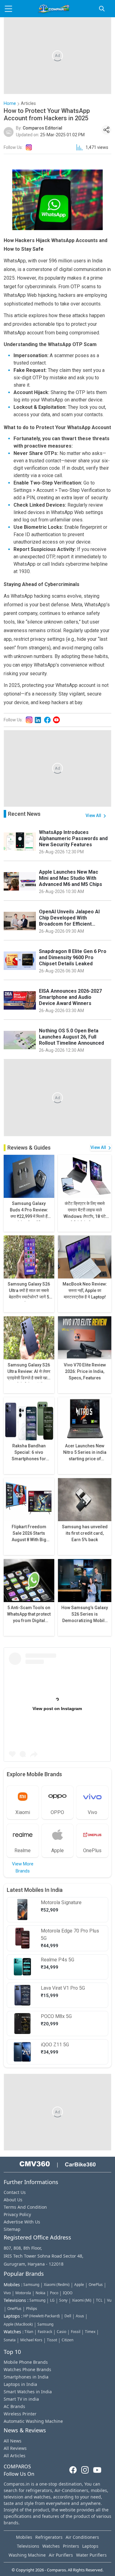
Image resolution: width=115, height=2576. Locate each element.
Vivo (7, 2293)
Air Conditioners (82, 2537)
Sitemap (12, 2229)
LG (52, 2300)
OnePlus (96, 2285)
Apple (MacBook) (18, 2324)
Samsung (31, 2285)
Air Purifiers (61, 2555)
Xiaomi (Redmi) (57, 2285)
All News (13, 2441)
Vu (109, 2300)
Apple (79, 2285)
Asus (80, 2316)
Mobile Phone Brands (26, 2362)
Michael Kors (31, 2340)
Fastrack (45, 2332)
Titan (29, 2332)
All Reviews (15, 2448)
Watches (51, 2546)
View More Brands (23, 1867)
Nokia (40, 2293)
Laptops (90, 2546)
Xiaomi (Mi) (82, 2300)
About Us (13, 2200)
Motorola (23, 2293)
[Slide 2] (63, 1753)
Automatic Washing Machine (33, 2421)
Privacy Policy (17, 2214)
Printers (71, 2546)
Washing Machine (27, 2555)
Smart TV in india (21, 2399)
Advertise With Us (22, 2222)
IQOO (68, 2293)
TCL (99, 2300)
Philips (32, 2309)
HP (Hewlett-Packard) (42, 2316)
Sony (63, 2300)
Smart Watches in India (28, 2392)
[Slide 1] (52, 1753)
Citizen (67, 2340)
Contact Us (15, 2192)
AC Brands (14, 2406)
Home (10, 104)
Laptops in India (20, 2384)
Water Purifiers (91, 2555)
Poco (54, 2293)
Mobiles (24, 2537)
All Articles (15, 2456)
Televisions (28, 2546)
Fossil (76, 2332)
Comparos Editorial (42, 128)
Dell (68, 2316)
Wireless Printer (20, 2414)
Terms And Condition (25, 2207)
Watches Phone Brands (27, 2369)
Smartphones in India (26, 2377)
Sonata (10, 2340)
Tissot (52, 2340)
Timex (90, 2332)
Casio (61, 2332)
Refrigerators (49, 2537)
